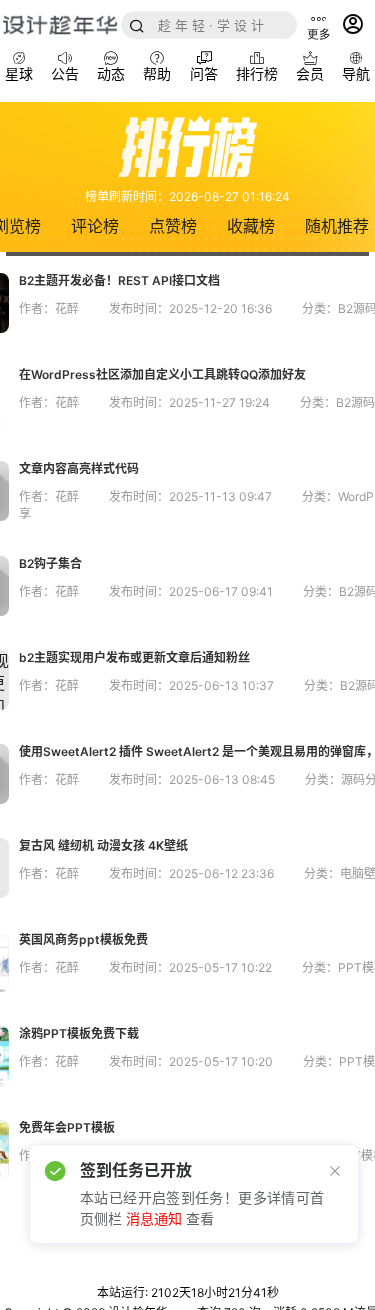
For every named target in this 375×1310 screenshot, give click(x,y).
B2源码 (355, 402)
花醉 (67, 308)
